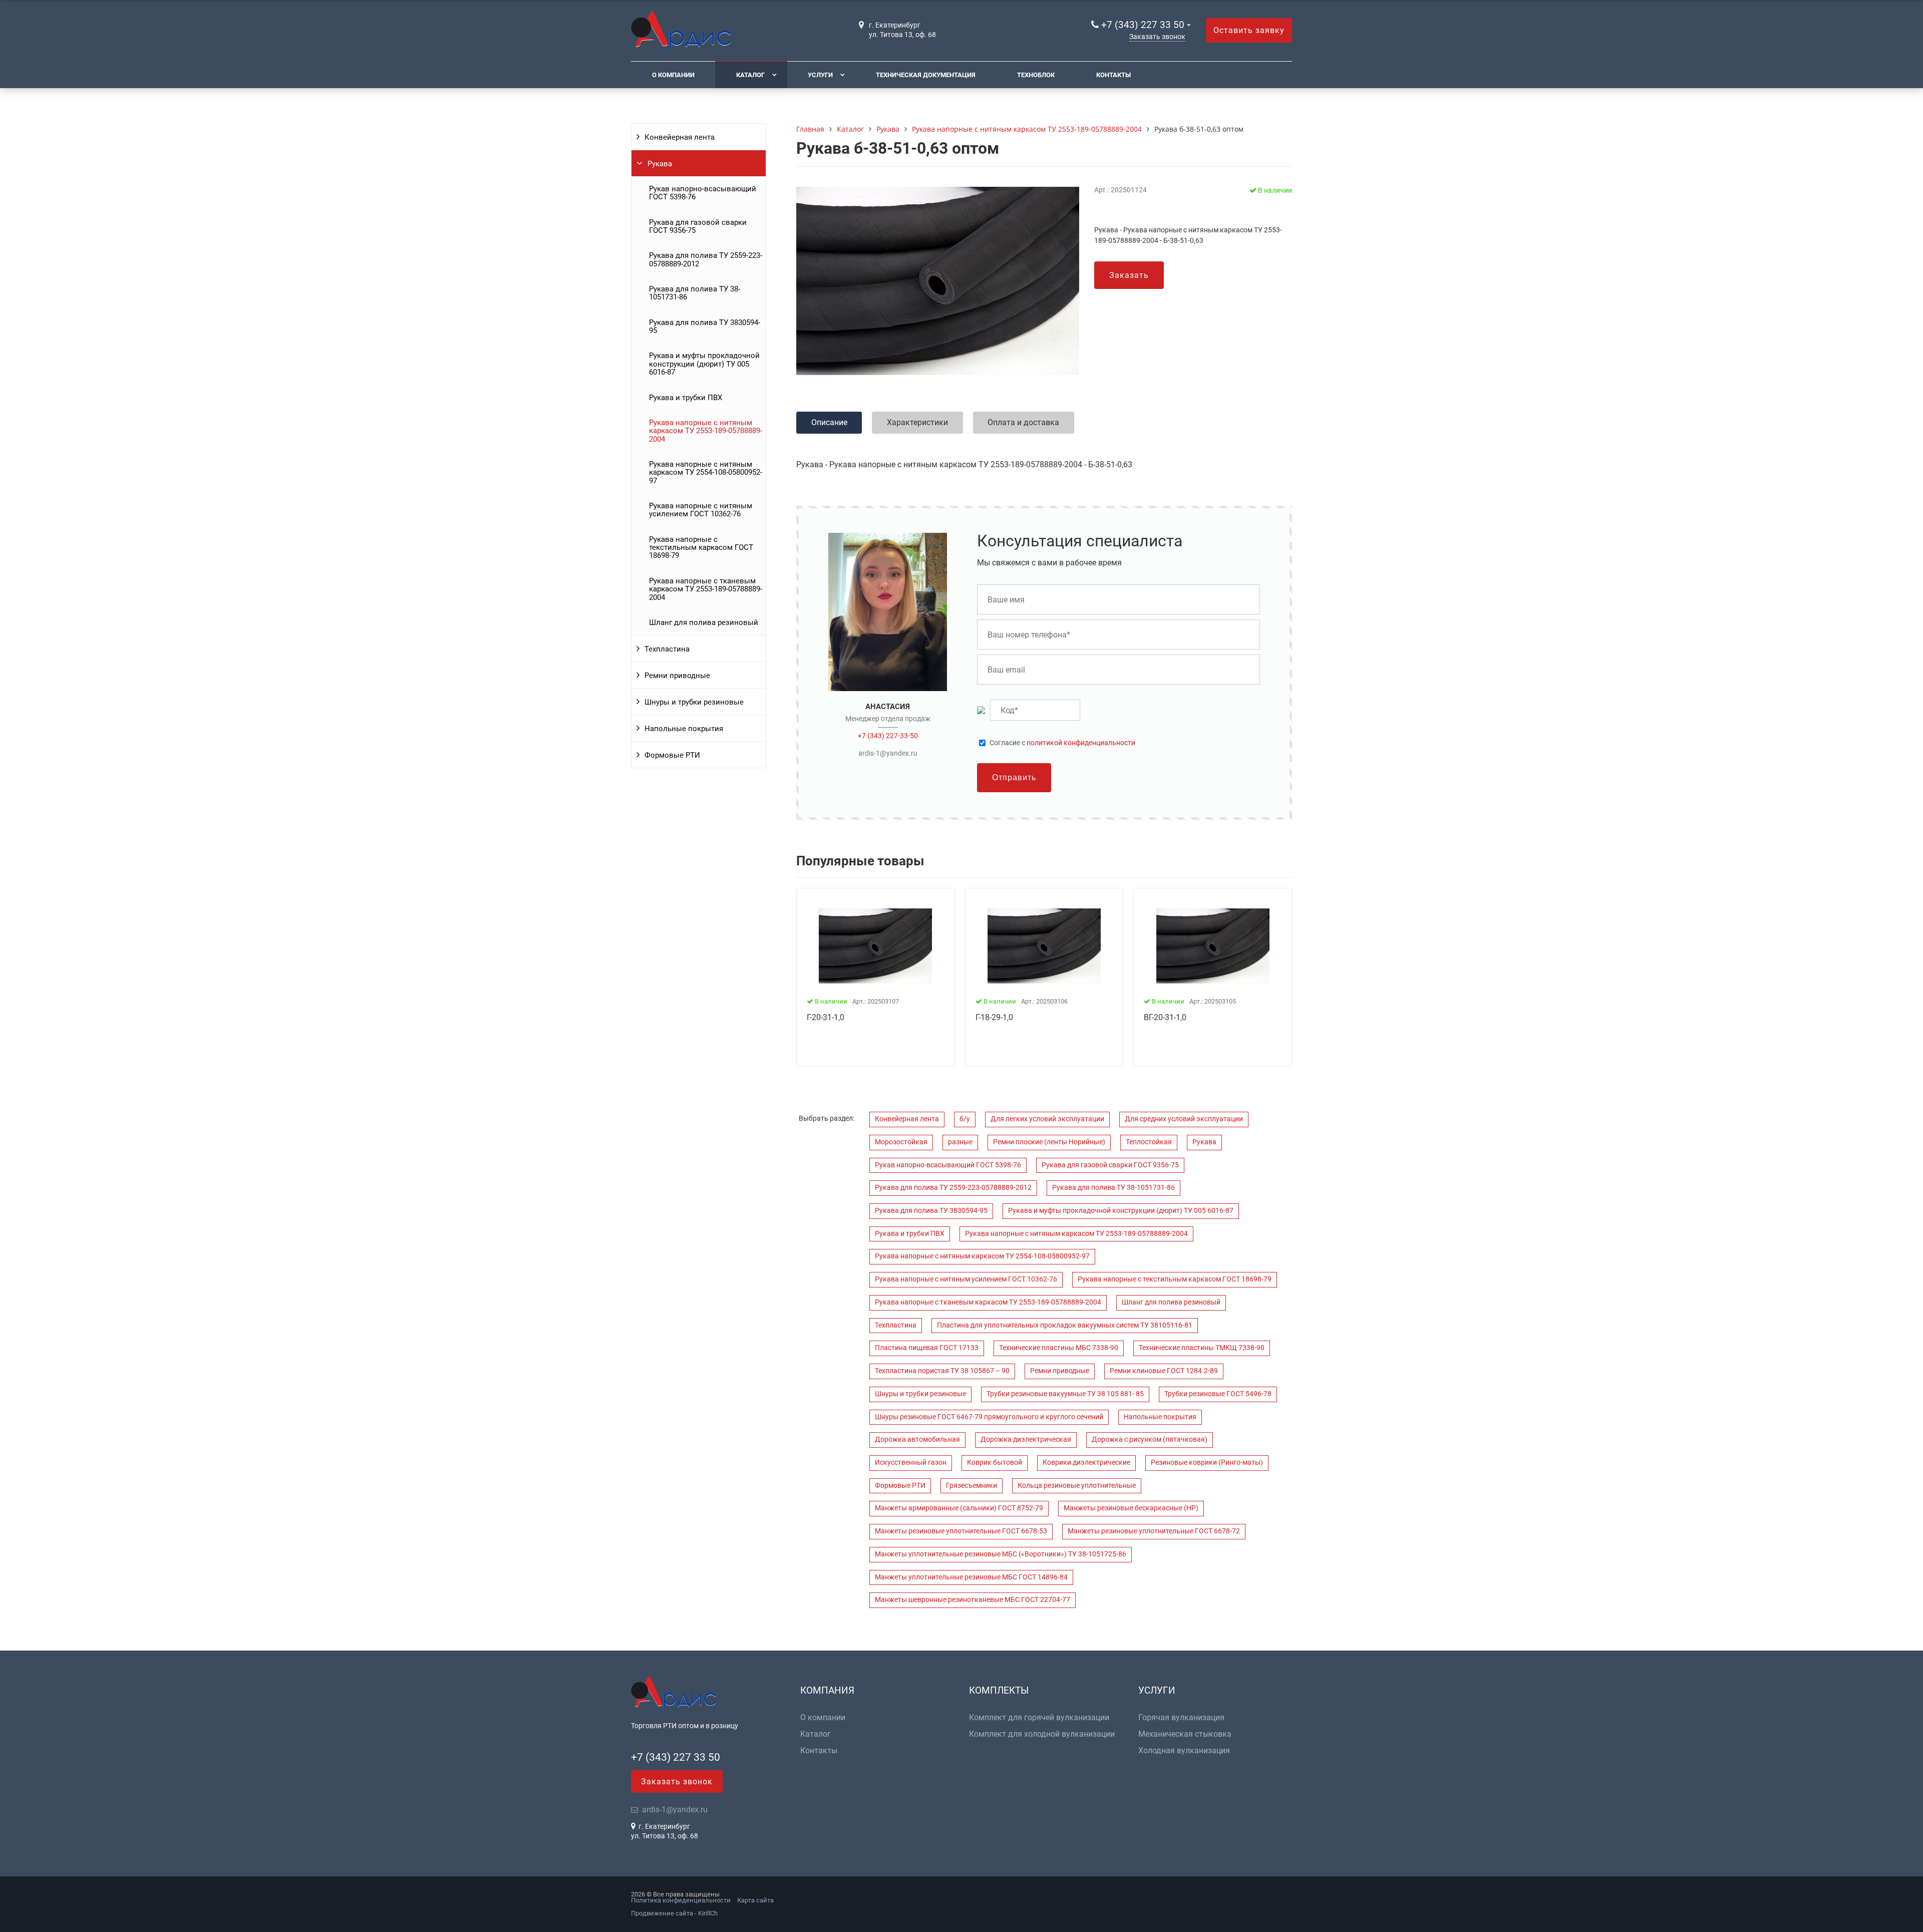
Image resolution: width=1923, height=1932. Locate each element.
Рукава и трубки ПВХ (686, 398)
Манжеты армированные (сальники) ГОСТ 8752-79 (959, 1508)
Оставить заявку (1249, 30)
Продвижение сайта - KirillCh (674, 1913)
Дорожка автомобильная (917, 1439)
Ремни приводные (677, 676)
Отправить (1014, 777)
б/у (965, 1119)
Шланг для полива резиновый (704, 622)
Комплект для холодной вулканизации (1042, 1734)
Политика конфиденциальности (681, 1900)
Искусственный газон (911, 1463)
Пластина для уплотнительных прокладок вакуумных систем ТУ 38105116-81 (1065, 1325)
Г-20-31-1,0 (826, 1017)
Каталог (750, 75)
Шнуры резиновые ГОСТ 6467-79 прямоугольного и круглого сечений (989, 1417)
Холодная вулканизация (1184, 1751)
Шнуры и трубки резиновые (694, 702)
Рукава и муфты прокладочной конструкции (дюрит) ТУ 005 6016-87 (704, 364)
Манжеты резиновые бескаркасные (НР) (1131, 1508)
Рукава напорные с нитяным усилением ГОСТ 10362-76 (701, 510)
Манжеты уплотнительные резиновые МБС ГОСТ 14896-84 (971, 1577)
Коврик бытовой (995, 1463)
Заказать (1129, 275)
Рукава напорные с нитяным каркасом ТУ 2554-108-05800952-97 (706, 472)
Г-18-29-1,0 (994, 1017)
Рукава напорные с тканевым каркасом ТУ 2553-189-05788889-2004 (706, 589)
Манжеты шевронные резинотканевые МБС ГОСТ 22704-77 (973, 1600)
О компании (673, 75)
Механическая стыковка (1185, 1734)
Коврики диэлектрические (1086, 1463)
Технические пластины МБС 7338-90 (1059, 1348)
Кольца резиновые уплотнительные (1077, 1486)
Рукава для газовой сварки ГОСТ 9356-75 (698, 226)
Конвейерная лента (680, 137)
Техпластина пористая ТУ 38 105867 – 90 (942, 1371)
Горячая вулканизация (1181, 1718)
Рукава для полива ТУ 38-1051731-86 (695, 293)
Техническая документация (926, 75)
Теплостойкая (1149, 1142)
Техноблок (1036, 75)
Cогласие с (1062, 743)
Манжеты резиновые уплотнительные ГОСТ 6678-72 (1154, 1531)
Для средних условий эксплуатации (1184, 1119)
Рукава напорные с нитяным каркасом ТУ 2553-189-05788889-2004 (706, 431)
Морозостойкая (901, 1142)
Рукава (660, 164)
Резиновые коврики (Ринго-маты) (1207, 1463)
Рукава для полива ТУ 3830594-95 (705, 327)
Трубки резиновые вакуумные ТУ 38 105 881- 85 (1065, 1394)
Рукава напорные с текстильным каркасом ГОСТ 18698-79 (701, 548)
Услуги (820, 75)
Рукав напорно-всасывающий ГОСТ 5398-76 (703, 193)
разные (960, 1142)
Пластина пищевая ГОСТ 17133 (927, 1348)
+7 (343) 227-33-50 (888, 736)
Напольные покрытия (684, 729)
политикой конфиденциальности (1081, 743)
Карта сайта (755, 1900)
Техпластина (667, 649)
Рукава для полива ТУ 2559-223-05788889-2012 (706, 259)
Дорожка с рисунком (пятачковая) (1150, 1439)
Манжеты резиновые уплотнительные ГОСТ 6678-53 (961, 1531)
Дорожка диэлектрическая (1026, 1439)
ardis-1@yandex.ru (888, 753)
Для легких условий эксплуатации (1047, 1119)
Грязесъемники (972, 1486)
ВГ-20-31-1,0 (1165, 1017)
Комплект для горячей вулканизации (1039, 1718)
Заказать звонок (1157, 37)
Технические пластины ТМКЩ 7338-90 (1202, 1348)
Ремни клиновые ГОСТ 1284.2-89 (1164, 1371)
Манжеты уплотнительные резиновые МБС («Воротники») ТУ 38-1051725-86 (1001, 1554)
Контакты (1113, 75)
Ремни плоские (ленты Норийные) (1049, 1142)
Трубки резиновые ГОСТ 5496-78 (1218, 1394)
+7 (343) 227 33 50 (1143, 25)
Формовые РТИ (672, 755)
